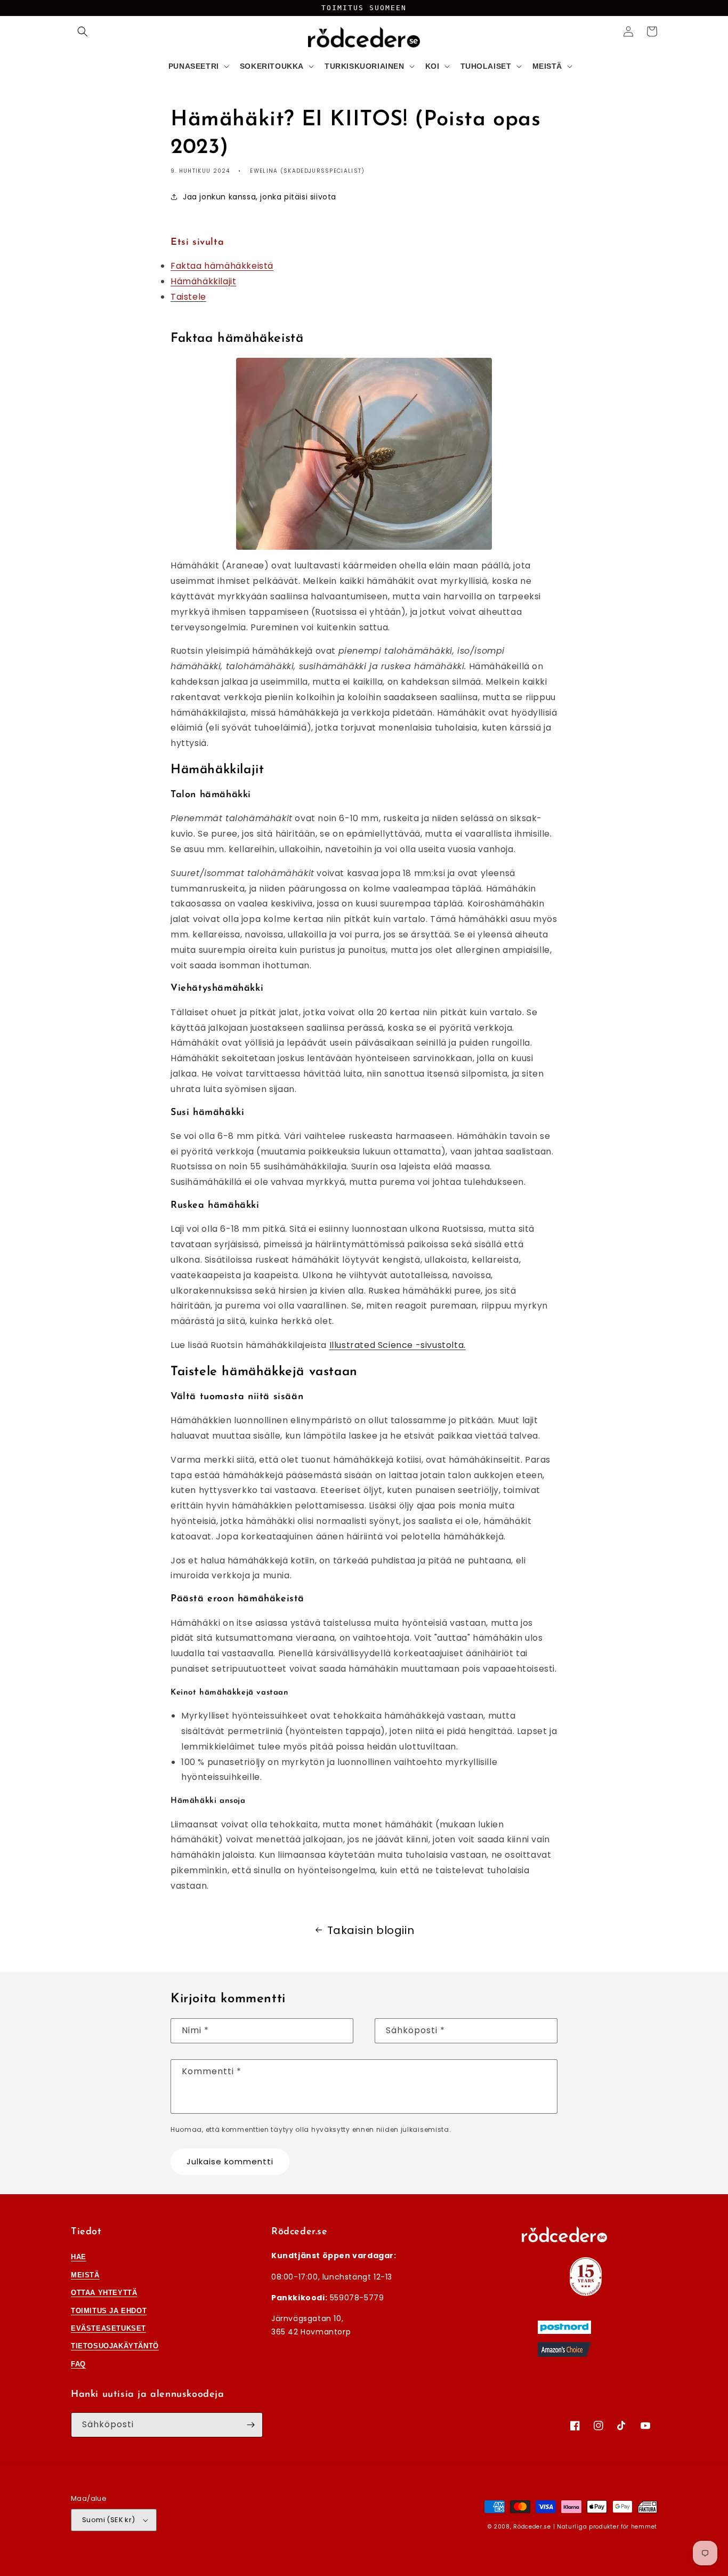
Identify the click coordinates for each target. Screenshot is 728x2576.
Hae (79, 2257)
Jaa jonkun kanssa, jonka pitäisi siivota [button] (260, 197)
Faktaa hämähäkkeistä (222, 266)
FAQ (78, 2364)
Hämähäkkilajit (203, 281)
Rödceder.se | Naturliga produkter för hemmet (585, 2527)
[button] (83, 31)
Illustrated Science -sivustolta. (398, 1345)
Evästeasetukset (108, 2328)
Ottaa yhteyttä (104, 2293)
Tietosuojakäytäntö (115, 2346)
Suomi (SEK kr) (109, 2520)
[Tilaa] (250, 2425)
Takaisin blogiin (371, 1930)
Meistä (85, 2275)
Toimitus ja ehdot (109, 2311)
